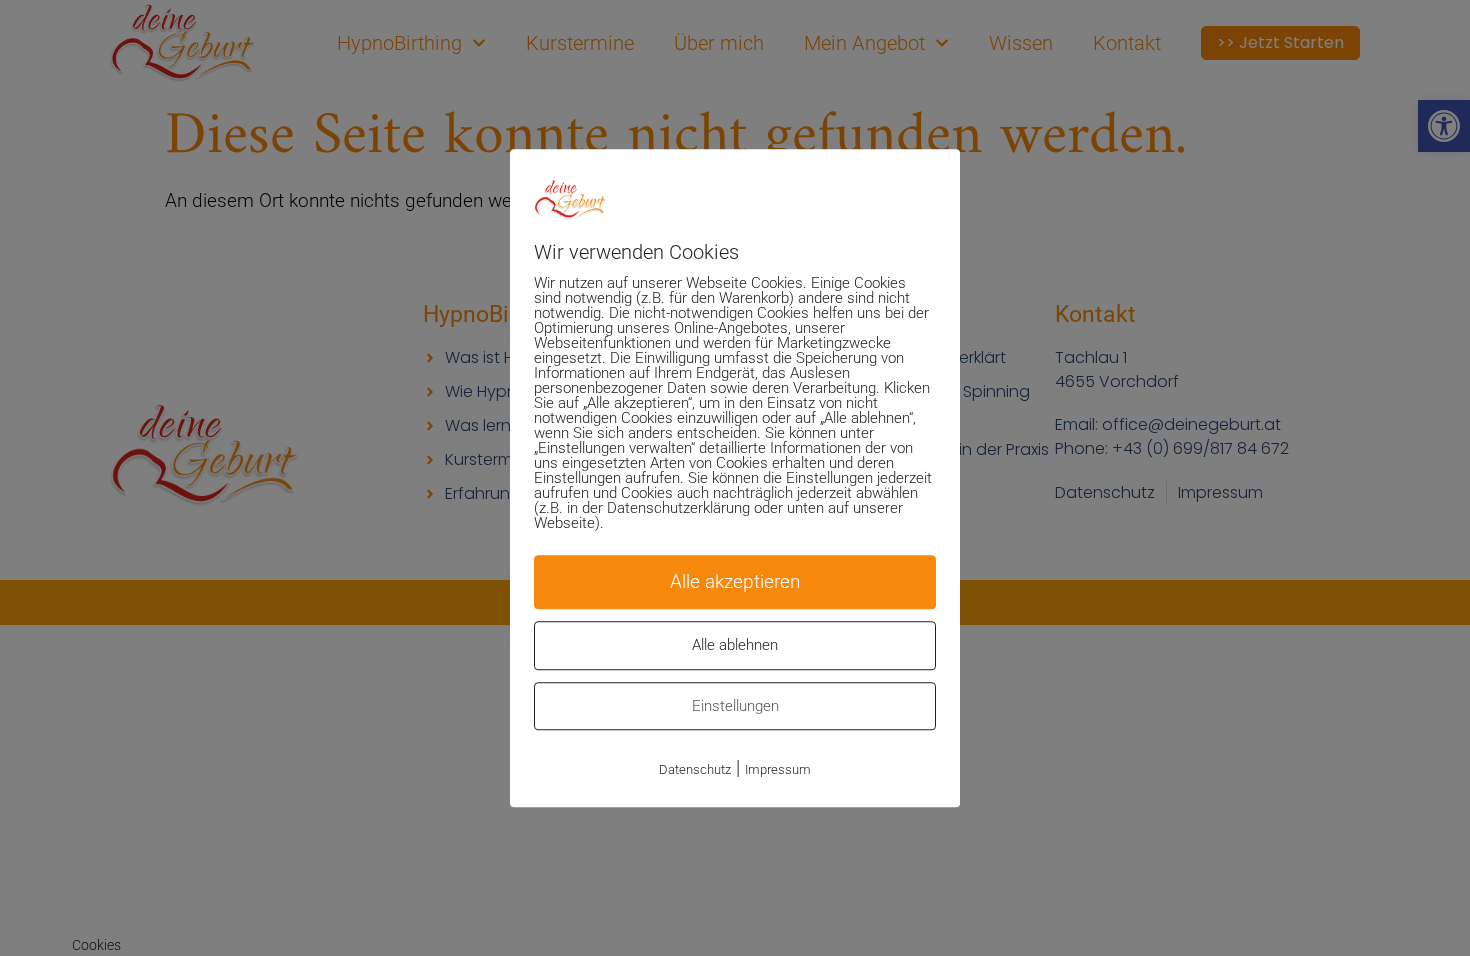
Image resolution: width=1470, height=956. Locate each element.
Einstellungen (735, 706)
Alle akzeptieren (735, 581)
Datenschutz (695, 769)
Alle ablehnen (735, 645)
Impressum (778, 769)
